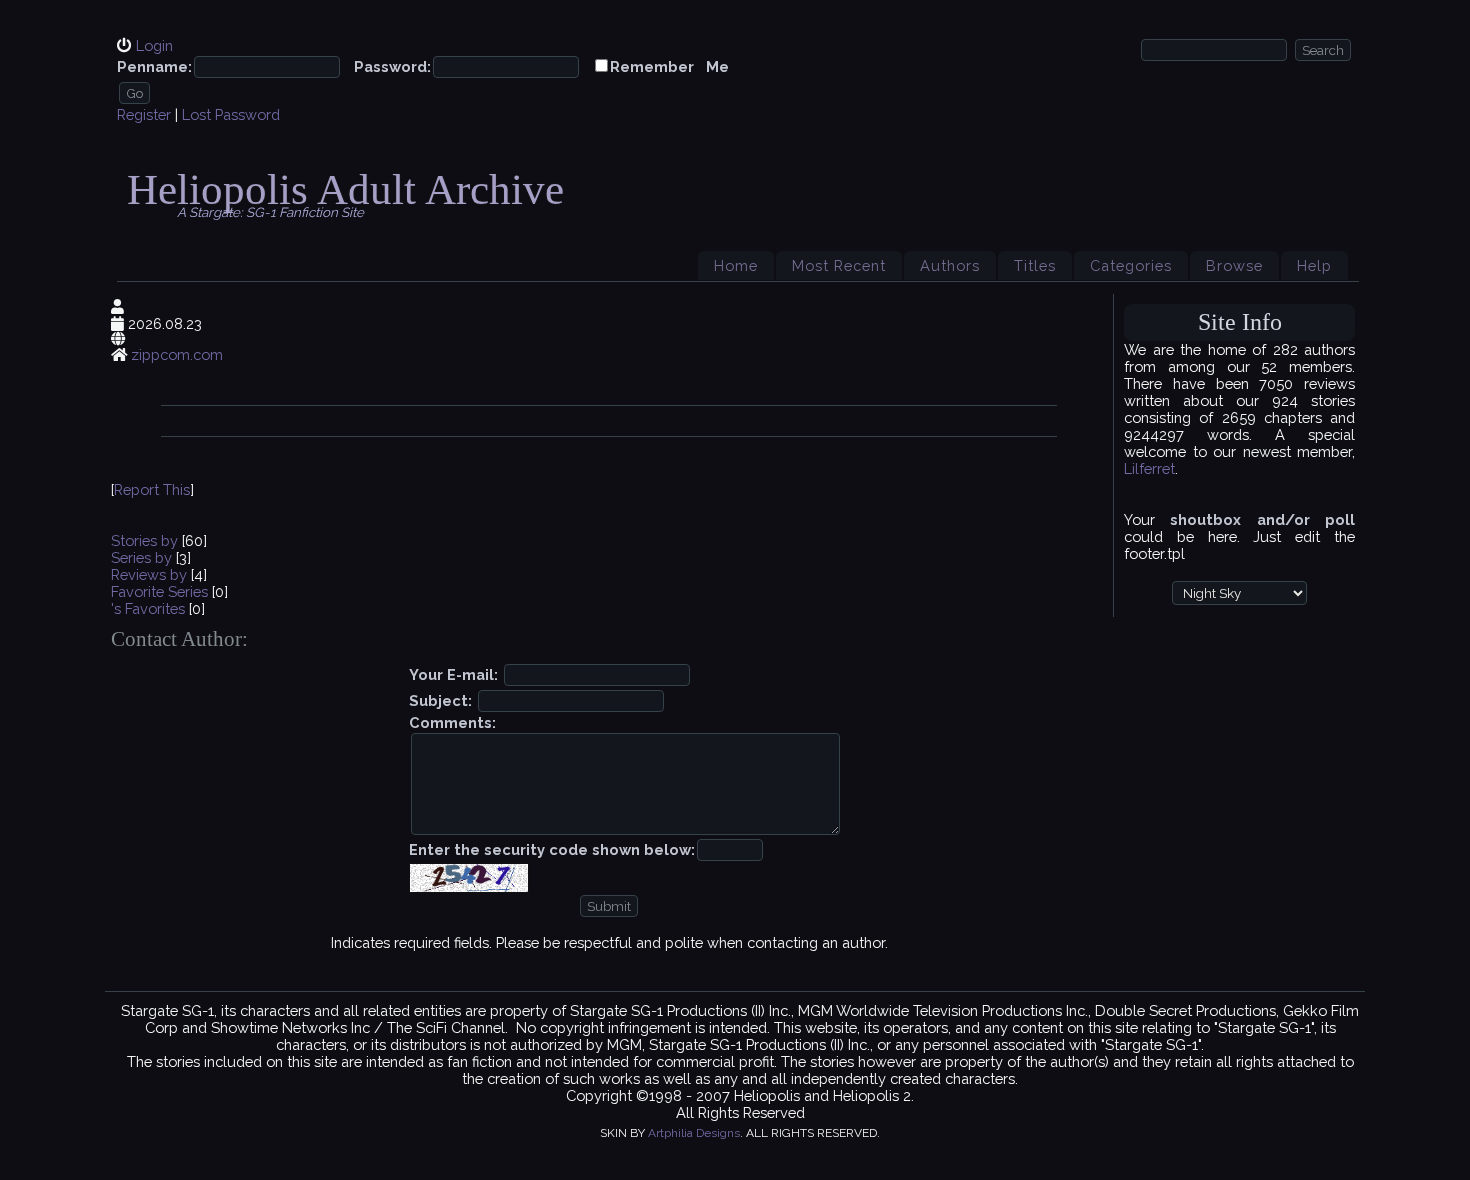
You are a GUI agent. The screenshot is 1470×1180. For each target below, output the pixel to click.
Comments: (452, 722)
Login (154, 45)
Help (1314, 265)
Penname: (154, 66)
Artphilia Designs (694, 1133)
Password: (392, 66)
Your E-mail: (453, 674)
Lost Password (231, 114)
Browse (1234, 265)
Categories (1131, 265)
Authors (950, 265)
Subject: (440, 700)
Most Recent (839, 265)
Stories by (146, 540)
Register (144, 114)
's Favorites (148, 608)
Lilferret (1149, 468)
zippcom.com (177, 354)
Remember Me (669, 66)
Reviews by (151, 574)
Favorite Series (159, 591)
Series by (143, 557)
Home (736, 265)
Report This (152, 489)
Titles (1035, 265)
